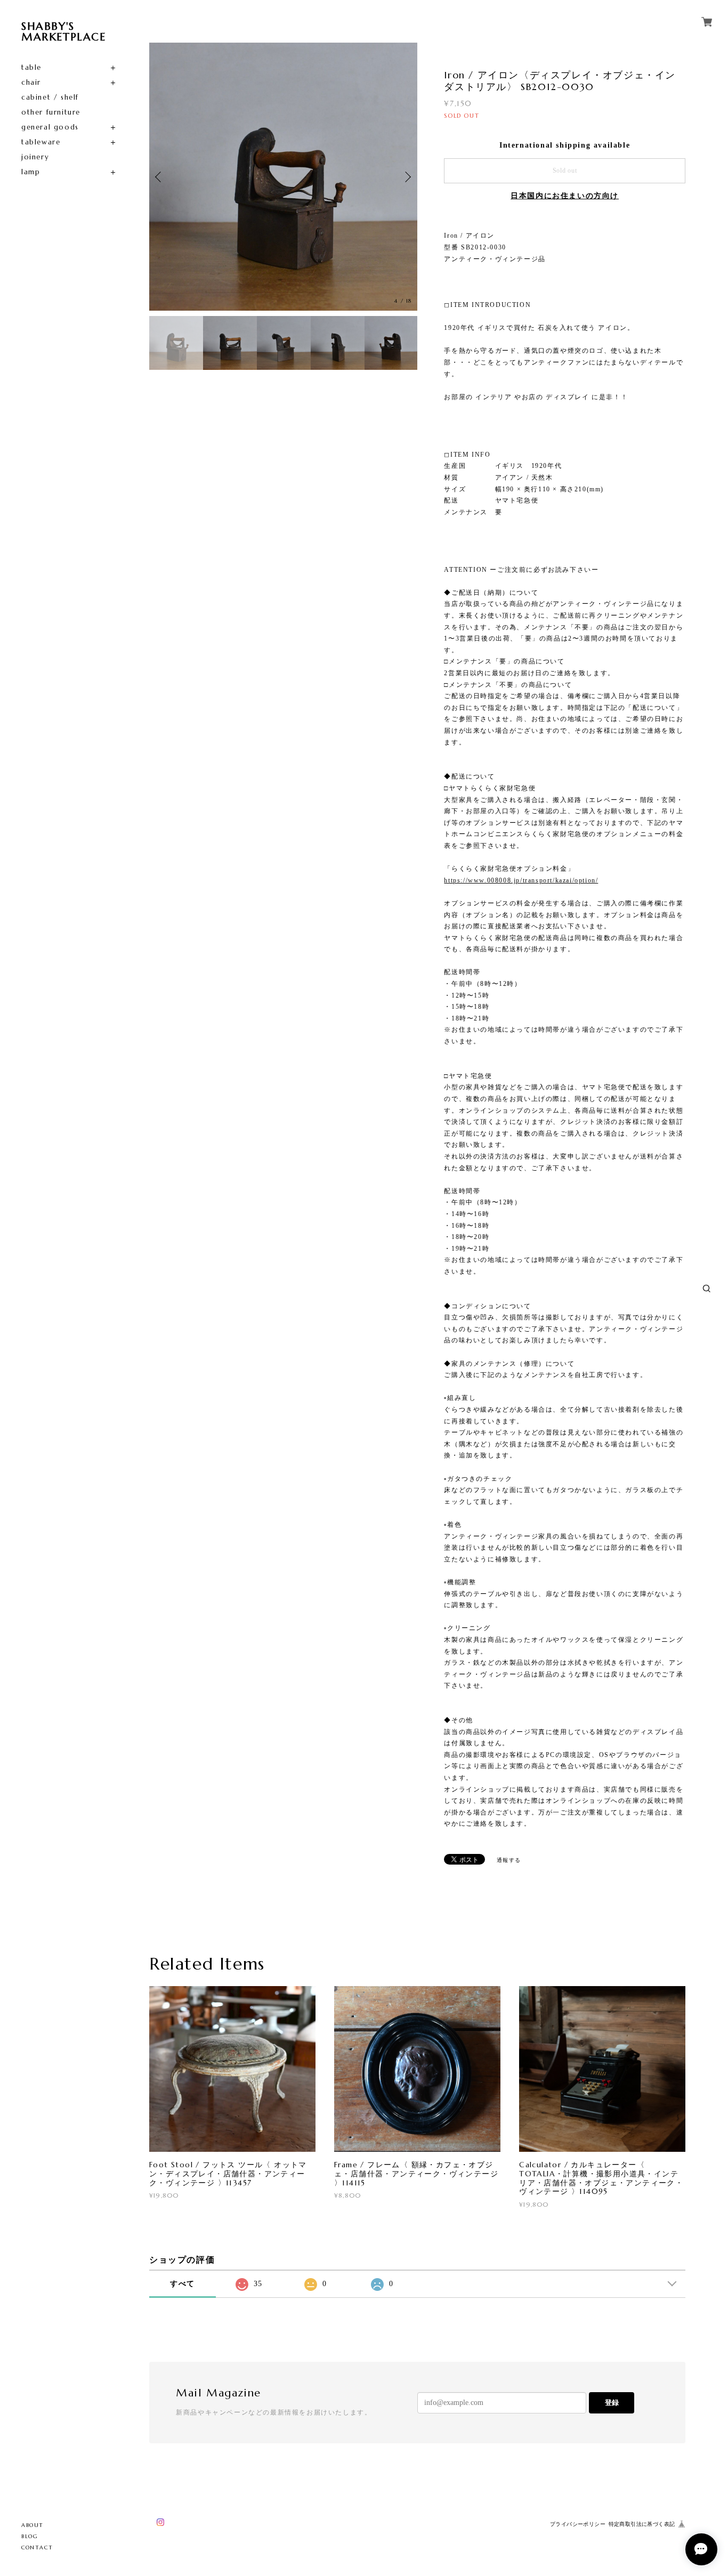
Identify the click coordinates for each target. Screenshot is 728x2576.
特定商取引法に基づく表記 (642, 2524)
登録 (612, 2403)
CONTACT (37, 2547)
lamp (31, 172)
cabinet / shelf (50, 97)
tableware (41, 142)
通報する (509, 1860)
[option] (283, 177)
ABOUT (33, 2525)
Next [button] (407, 177)
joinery (35, 157)
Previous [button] (160, 177)
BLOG (30, 2536)
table (31, 67)
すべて (183, 2284)
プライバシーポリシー (578, 2524)
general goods (50, 127)
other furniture (51, 112)
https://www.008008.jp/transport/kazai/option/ (521, 880)
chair (31, 82)
